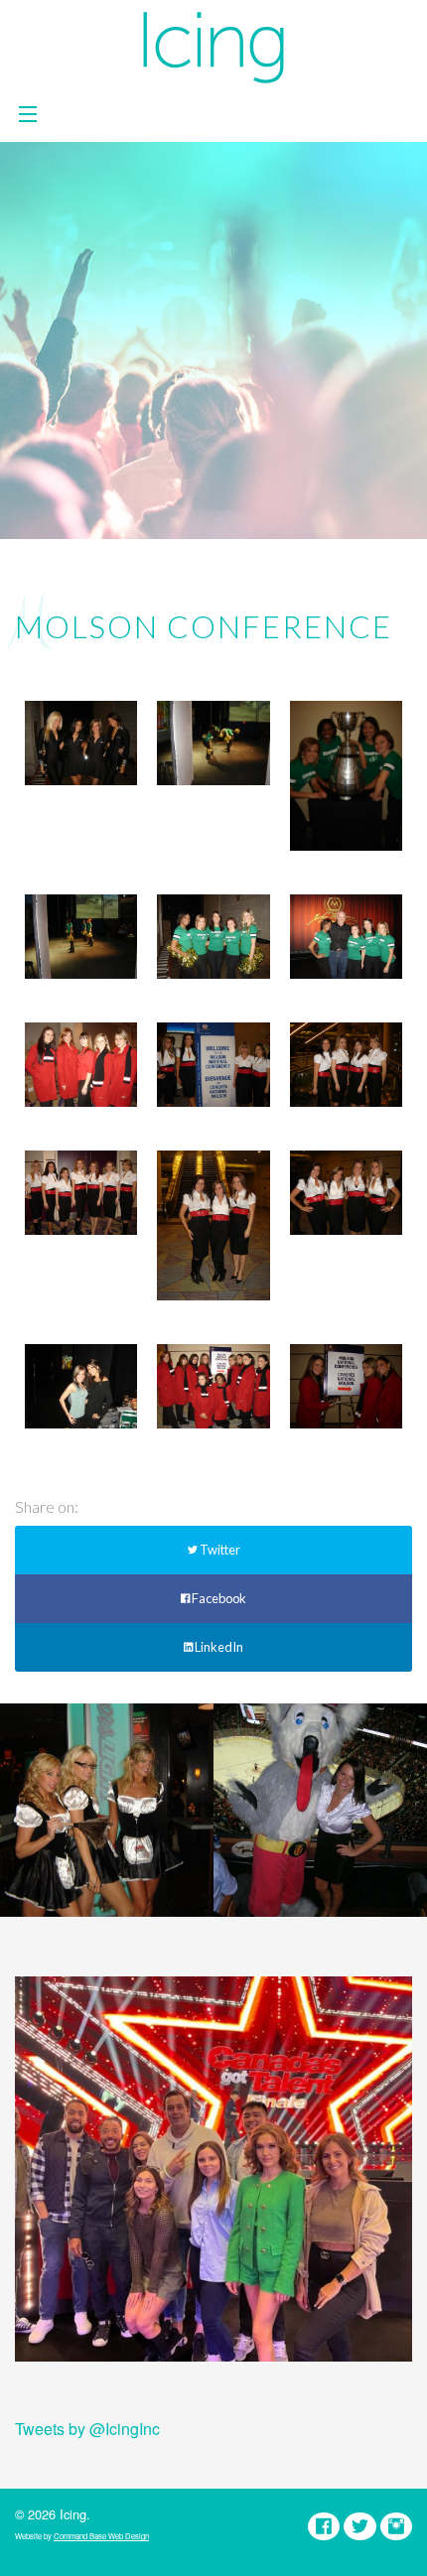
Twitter (219, 1550)
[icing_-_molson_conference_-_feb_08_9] (81, 743)
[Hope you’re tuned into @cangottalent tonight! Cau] (213, 2175)
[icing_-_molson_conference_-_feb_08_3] (213, 937)
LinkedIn (218, 1647)
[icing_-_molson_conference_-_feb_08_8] (346, 776)
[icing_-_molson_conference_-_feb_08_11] (213, 1386)
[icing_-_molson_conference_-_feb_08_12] (346, 1386)
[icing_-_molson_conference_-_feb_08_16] (346, 1193)
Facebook (218, 1598)
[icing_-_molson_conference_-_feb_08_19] (346, 1065)
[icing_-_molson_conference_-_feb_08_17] (213, 1065)
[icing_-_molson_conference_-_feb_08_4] (346, 937)
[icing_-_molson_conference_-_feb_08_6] (81, 937)
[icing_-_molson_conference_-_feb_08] (81, 1386)
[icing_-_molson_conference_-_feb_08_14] (81, 1193)
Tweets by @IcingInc (87, 2429)
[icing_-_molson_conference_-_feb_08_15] (213, 1225)
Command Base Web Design (101, 2536)
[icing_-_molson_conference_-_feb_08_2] (81, 1065)
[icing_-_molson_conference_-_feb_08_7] (213, 743)
